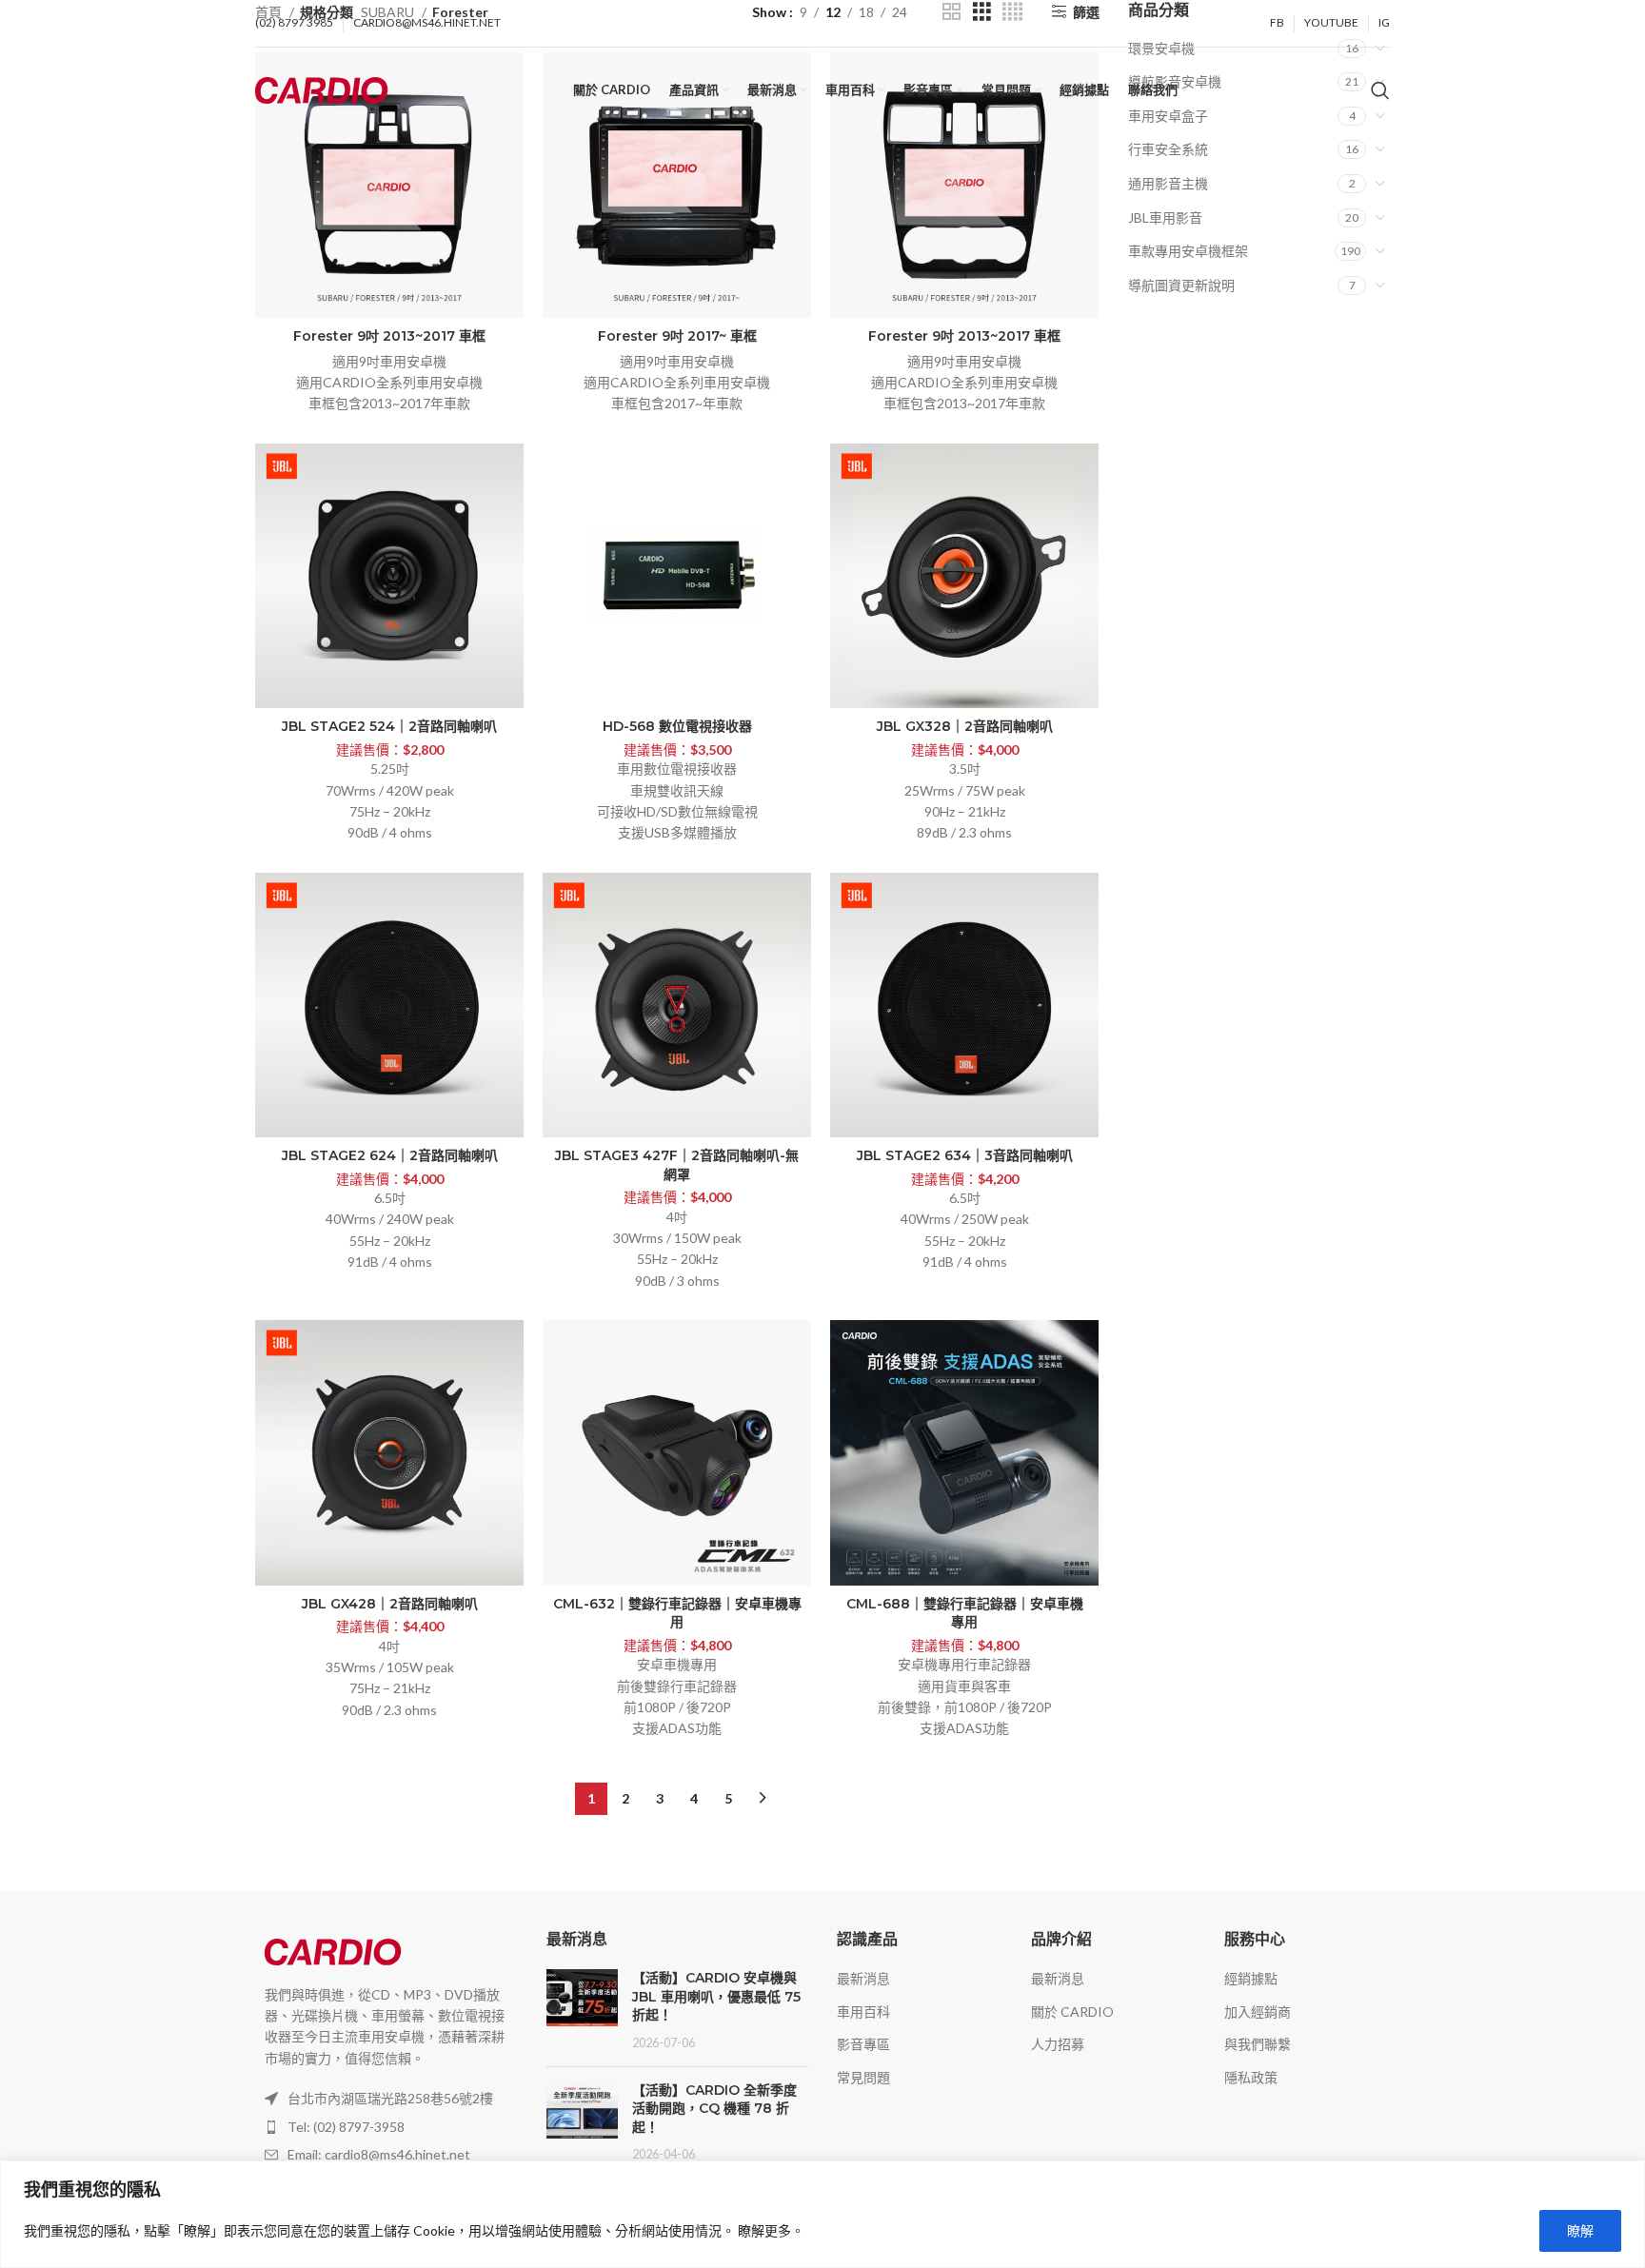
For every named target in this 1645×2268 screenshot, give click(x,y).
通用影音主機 (1168, 183)
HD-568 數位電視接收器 (677, 726)
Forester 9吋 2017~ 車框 (677, 336)
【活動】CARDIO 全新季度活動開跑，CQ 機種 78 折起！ (714, 2109)
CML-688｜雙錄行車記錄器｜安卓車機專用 (965, 1613)
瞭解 (1580, 2230)
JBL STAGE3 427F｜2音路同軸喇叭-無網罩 (677, 1165)
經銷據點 (1251, 1978)
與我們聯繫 (1258, 2044)
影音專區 (863, 2044)
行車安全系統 (1168, 149)
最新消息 (863, 1978)
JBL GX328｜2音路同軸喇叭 (965, 726)
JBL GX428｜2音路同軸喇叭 (390, 1604)
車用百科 (863, 2012)
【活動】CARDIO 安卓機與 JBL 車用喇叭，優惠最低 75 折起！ (716, 1996)
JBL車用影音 (1165, 217)
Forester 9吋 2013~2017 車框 (389, 336)
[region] (822, 2214)
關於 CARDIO (1072, 2012)
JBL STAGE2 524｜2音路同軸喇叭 (389, 726)
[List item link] (386, 2127)
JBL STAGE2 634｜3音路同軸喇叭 (965, 1155)
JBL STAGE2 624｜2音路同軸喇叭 (390, 1155)
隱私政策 (1251, 2077)
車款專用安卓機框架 (1188, 251)
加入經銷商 (1258, 2012)
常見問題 (863, 2077)
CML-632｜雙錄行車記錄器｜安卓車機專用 (677, 1613)
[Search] (1380, 90)
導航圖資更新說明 (1181, 285)
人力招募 (1058, 2044)
